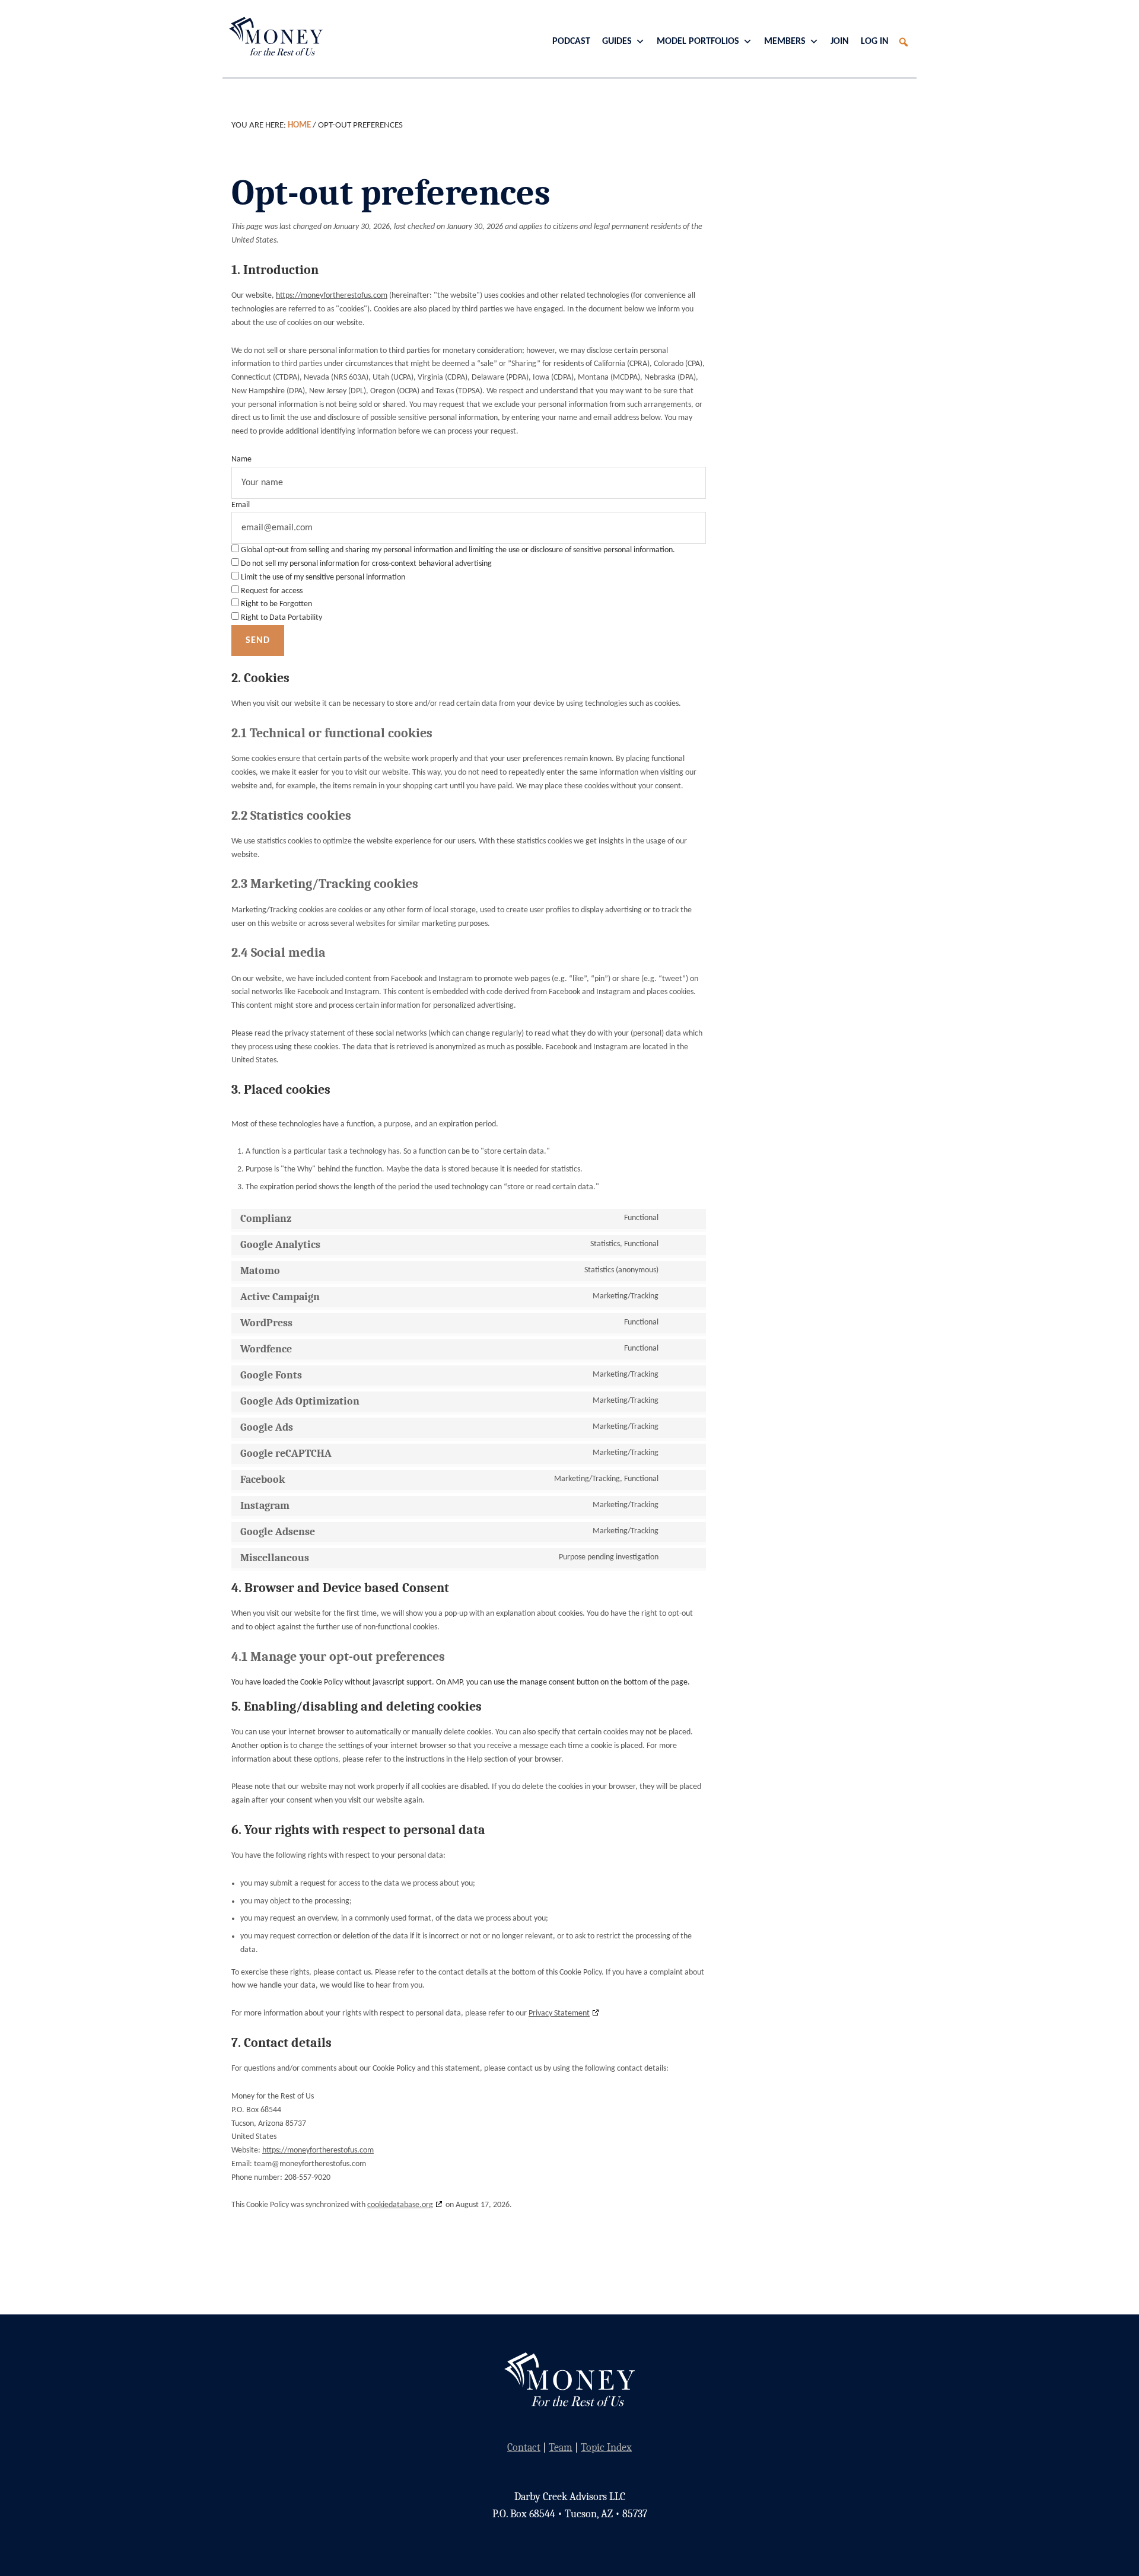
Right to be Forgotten (276, 604)
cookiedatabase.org (400, 2205)
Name (241, 459)
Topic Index (606, 2448)
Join (840, 42)
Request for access (271, 591)
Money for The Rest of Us (273, 36)
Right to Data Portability (281, 618)
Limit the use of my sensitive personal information (322, 577)
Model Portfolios (698, 42)
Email (241, 505)
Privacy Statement (559, 2013)
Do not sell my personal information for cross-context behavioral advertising (365, 564)
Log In (875, 42)
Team (561, 2448)
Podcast (571, 42)
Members (785, 42)
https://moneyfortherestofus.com (332, 296)
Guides (617, 42)
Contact (524, 2448)
